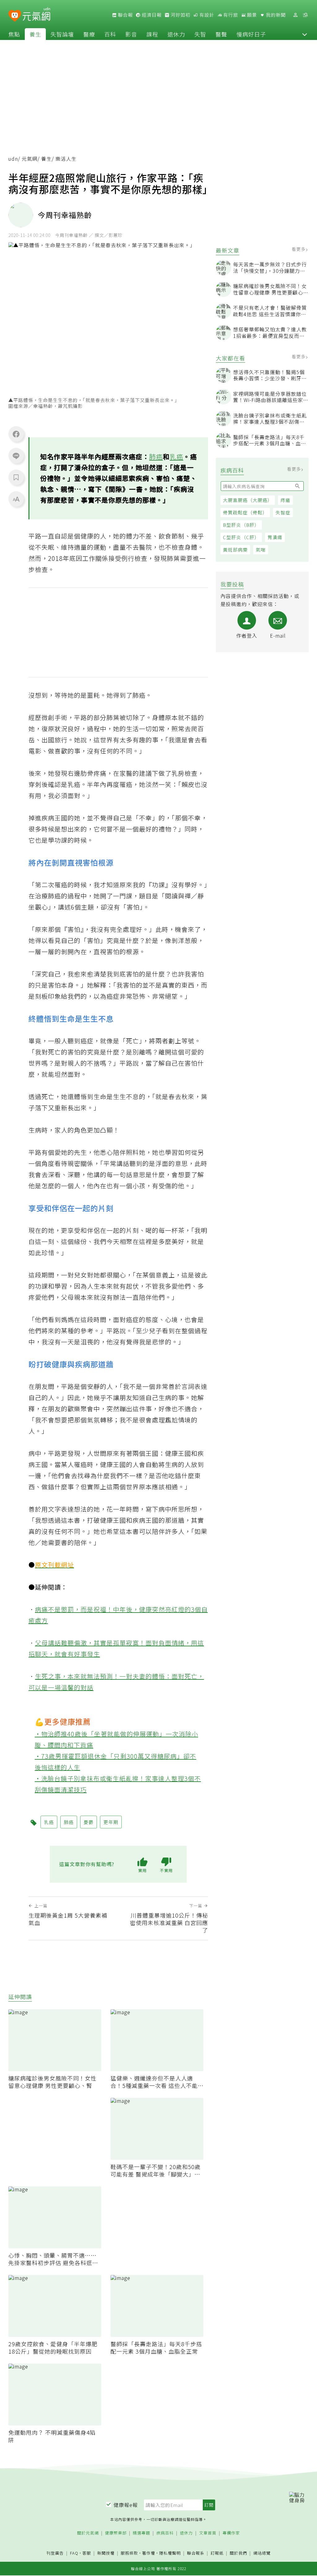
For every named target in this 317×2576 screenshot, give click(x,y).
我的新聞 (275, 15)
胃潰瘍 (275, 537)
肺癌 (156, 456)
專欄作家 (231, 2533)
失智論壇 (62, 34)
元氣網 (30, 159)
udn (13, 159)
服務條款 (129, 2553)
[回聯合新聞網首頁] (15, 16)
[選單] (305, 15)
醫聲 (221, 34)
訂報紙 (217, 2553)
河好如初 (180, 15)
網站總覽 (262, 2553)
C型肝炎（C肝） (241, 537)
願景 (251, 15)
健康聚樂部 (116, 2533)
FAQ (74, 2553)
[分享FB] (16, 434)
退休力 (176, 34)
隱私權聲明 (170, 2553)
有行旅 (230, 15)
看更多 (299, 249)
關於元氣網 (88, 2533)
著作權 (149, 2553)
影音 (131, 34)
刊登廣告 (55, 2553)
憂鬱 (89, 1822)
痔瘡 (285, 500)
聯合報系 (196, 2553)
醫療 (89, 34)
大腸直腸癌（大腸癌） (248, 500)
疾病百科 (165, 2533)
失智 (200, 34)
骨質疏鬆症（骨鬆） (245, 512)
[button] (305, 34)
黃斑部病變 (235, 550)
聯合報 (125, 15)
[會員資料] (295, 15)
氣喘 (261, 550)
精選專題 (141, 2533)
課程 (152, 34)
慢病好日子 (251, 34)
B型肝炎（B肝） (241, 525)
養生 (35, 34)
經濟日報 (151, 15)
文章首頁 (208, 2533)
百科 (110, 34)
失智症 (283, 512)
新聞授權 (106, 2553)
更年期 (111, 1822)
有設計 (206, 15)
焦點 (14, 34)
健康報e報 (126, 2505)
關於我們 (238, 2553)
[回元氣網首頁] (36, 15)
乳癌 (176, 456)
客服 (87, 2553)
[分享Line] (16, 456)
